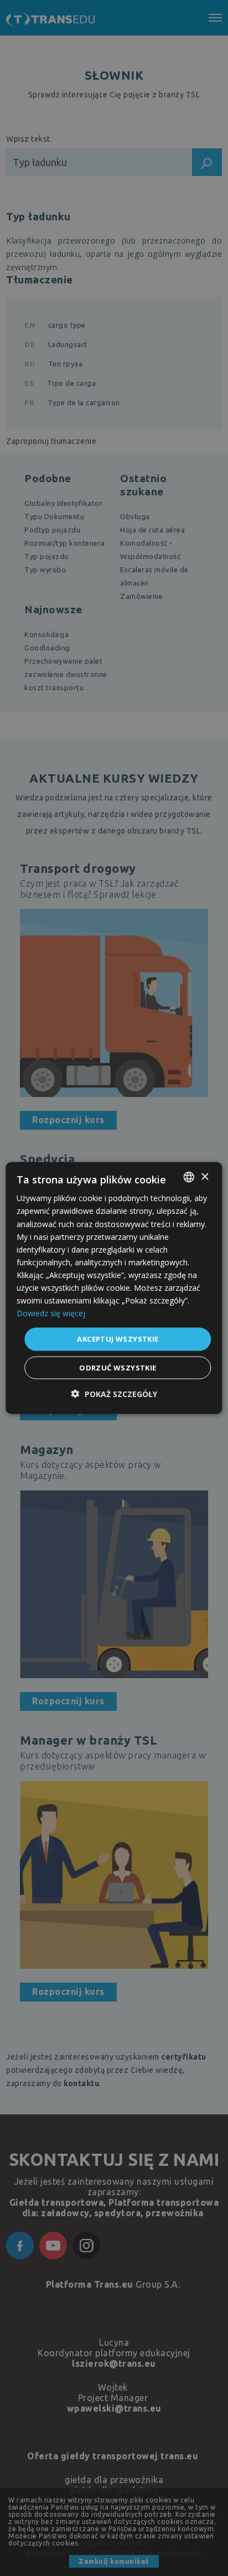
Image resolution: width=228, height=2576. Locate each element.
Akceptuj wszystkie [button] (118, 1339)
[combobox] (189, 1177)
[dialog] (114, 1288)
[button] (114, 1393)
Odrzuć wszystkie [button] (118, 1367)
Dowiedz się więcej (51, 1313)
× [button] (204, 1176)
